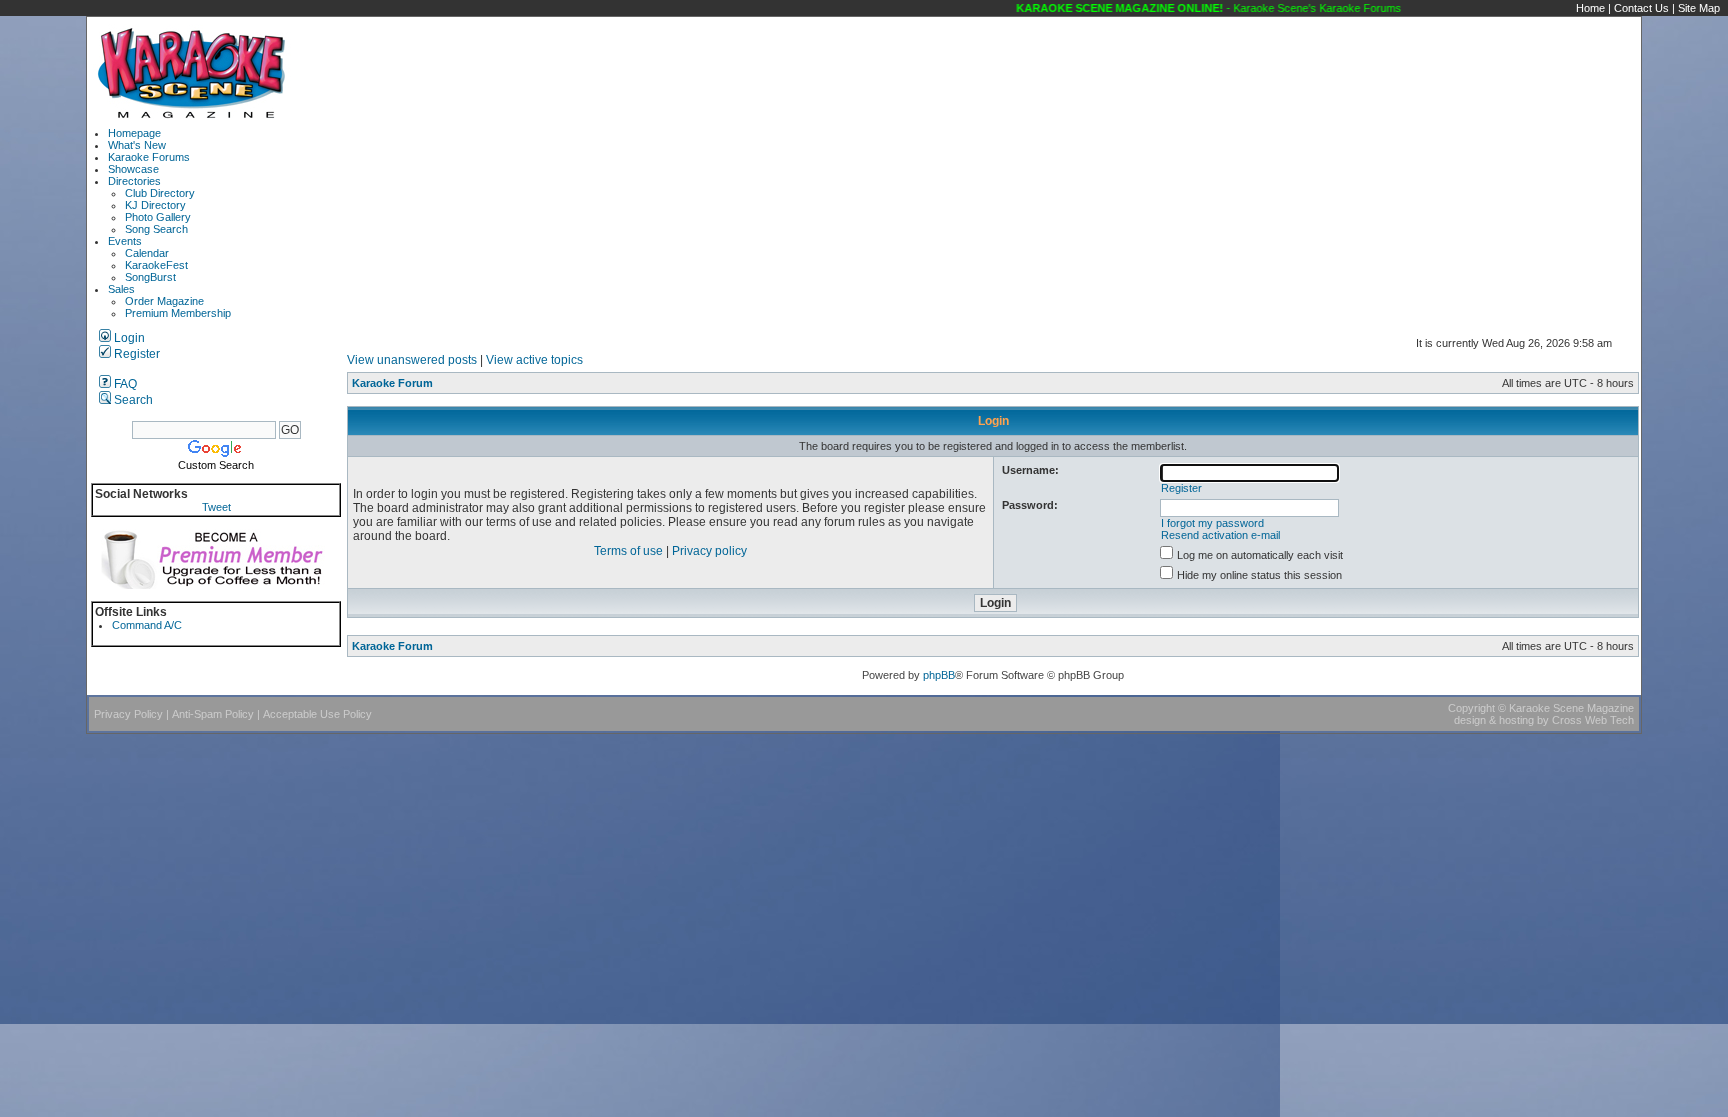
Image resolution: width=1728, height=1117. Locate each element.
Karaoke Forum (392, 383)
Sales (121, 289)
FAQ (124, 384)
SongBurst (150, 277)
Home (1590, 8)
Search (132, 400)
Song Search (156, 229)
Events (125, 241)
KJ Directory (155, 205)
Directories (134, 181)
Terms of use (628, 551)
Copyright (1471, 708)
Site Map (1699, 8)
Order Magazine (164, 301)
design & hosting (1494, 720)
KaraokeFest (156, 265)
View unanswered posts (412, 360)
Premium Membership (178, 313)
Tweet (216, 507)
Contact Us (1641, 8)
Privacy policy (709, 551)
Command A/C (147, 625)
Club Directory (160, 193)
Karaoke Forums (149, 157)
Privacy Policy (128, 714)
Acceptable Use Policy (317, 714)
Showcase (133, 169)
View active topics (534, 360)
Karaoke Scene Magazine (1571, 708)
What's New (137, 145)
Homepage (134, 133)
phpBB (939, 675)
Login (128, 338)
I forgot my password (1212, 523)
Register (135, 354)
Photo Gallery (158, 217)
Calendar (147, 253)
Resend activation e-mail (1220, 535)
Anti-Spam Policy (213, 714)
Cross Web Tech (1593, 720)
